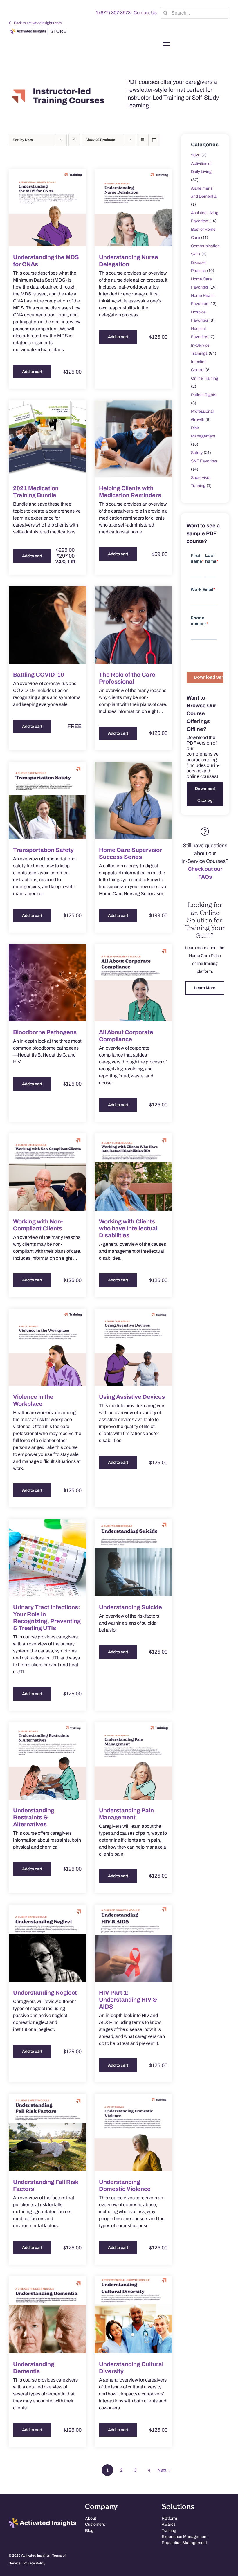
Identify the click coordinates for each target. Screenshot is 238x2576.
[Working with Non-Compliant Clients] (47, 1172)
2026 (196, 155)
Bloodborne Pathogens (45, 1032)
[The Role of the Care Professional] (133, 625)
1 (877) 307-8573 (113, 13)
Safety (197, 453)
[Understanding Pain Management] (133, 1761)
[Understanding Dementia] (47, 2315)
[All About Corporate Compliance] (133, 983)
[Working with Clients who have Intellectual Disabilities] (133, 1172)
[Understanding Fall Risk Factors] (47, 2132)
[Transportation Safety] (47, 801)
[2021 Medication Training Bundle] (47, 439)
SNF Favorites (204, 461)
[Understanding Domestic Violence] (133, 2132)
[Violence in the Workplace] (47, 1347)
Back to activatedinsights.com (38, 23)
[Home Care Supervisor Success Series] (133, 801)
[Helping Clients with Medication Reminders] (133, 439)
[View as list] (154, 140)
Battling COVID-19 (39, 675)
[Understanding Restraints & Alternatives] (47, 1761)
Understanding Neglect (45, 1993)
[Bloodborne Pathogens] (47, 983)
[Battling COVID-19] (47, 625)
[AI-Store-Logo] (38, 30)
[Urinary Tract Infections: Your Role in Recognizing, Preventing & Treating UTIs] (47, 1558)
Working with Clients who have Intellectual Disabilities (128, 1228)
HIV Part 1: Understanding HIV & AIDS (128, 2000)
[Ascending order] (74, 140)
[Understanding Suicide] (133, 1558)
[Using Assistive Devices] (133, 1347)
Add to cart (32, 372)
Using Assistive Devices (132, 1397)
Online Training (205, 378)
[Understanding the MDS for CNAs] (47, 208)
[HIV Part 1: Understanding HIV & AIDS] (133, 1943)
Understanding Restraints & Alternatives (34, 1817)
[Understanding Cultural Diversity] (133, 2315)
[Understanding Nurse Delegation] (133, 208)
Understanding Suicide (130, 1607)
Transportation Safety (43, 850)
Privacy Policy (34, 2563)
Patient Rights (204, 395)
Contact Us (145, 13)
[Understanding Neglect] (47, 1943)
